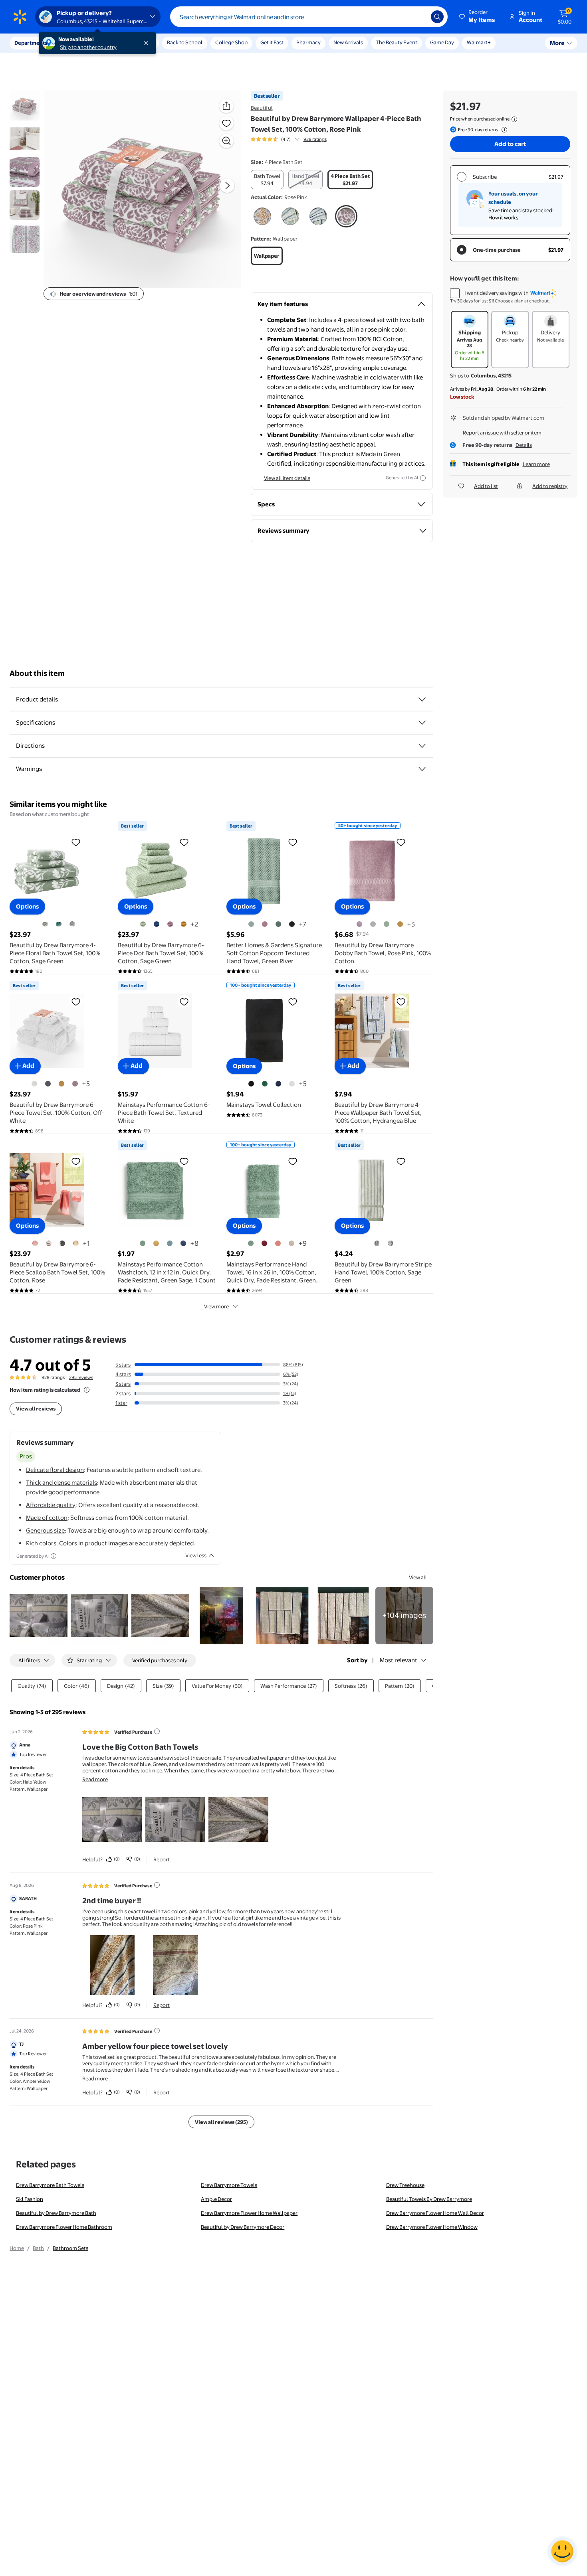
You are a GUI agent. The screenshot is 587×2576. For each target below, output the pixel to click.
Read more (95, 1779)
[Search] (437, 17)
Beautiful (262, 108)
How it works (503, 217)
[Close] (148, 43)
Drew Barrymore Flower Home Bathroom (64, 2227)
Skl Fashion (30, 2199)
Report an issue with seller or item (502, 433)
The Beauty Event (397, 42)
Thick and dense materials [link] (61, 1483)
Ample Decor (216, 2199)
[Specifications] (422, 723)
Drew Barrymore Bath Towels (50, 2185)
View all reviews (36, 1409)
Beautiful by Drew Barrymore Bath (56, 2213)
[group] (289, 139)
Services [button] (80, 43)
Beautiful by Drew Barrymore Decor (243, 2227)
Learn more (536, 464)
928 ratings (315, 139)
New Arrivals (348, 42)
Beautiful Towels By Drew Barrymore (429, 2199)
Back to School (185, 42)
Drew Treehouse (405, 2185)
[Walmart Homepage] (20, 17)
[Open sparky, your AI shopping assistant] (562, 2551)
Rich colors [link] (41, 1543)
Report (162, 1859)
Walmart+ (479, 42)
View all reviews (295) (221, 2122)
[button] (478, 17)
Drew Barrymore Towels (229, 2185)
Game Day (442, 42)
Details (524, 445)
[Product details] (422, 699)
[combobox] (309, 17)
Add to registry (550, 486)
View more (216, 1306)
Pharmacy (308, 42)
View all (418, 1577)
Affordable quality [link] (51, 1505)
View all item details (287, 478)
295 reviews (81, 1377)
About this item (37, 673)
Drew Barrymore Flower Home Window (432, 2227)
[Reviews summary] (297, 139)
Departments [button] (31, 43)
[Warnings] (422, 769)
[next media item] (227, 186)
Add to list (486, 486)
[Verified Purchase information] (157, 1731)
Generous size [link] (45, 1530)
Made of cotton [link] (47, 1518)
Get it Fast (272, 42)
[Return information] (503, 130)
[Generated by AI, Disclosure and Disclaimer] (423, 478)
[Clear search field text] (419, 17)
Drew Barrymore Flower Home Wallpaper (249, 2213)
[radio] (267, 180)
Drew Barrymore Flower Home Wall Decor (435, 2213)
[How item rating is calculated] (87, 1390)
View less (196, 1555)
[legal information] (514, 119)
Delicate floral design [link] (55, 1470)
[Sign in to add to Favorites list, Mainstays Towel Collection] (293, 1002)
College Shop (231, 42)
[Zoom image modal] (226, 141)
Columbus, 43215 (491, 375)
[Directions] (422, 746)
